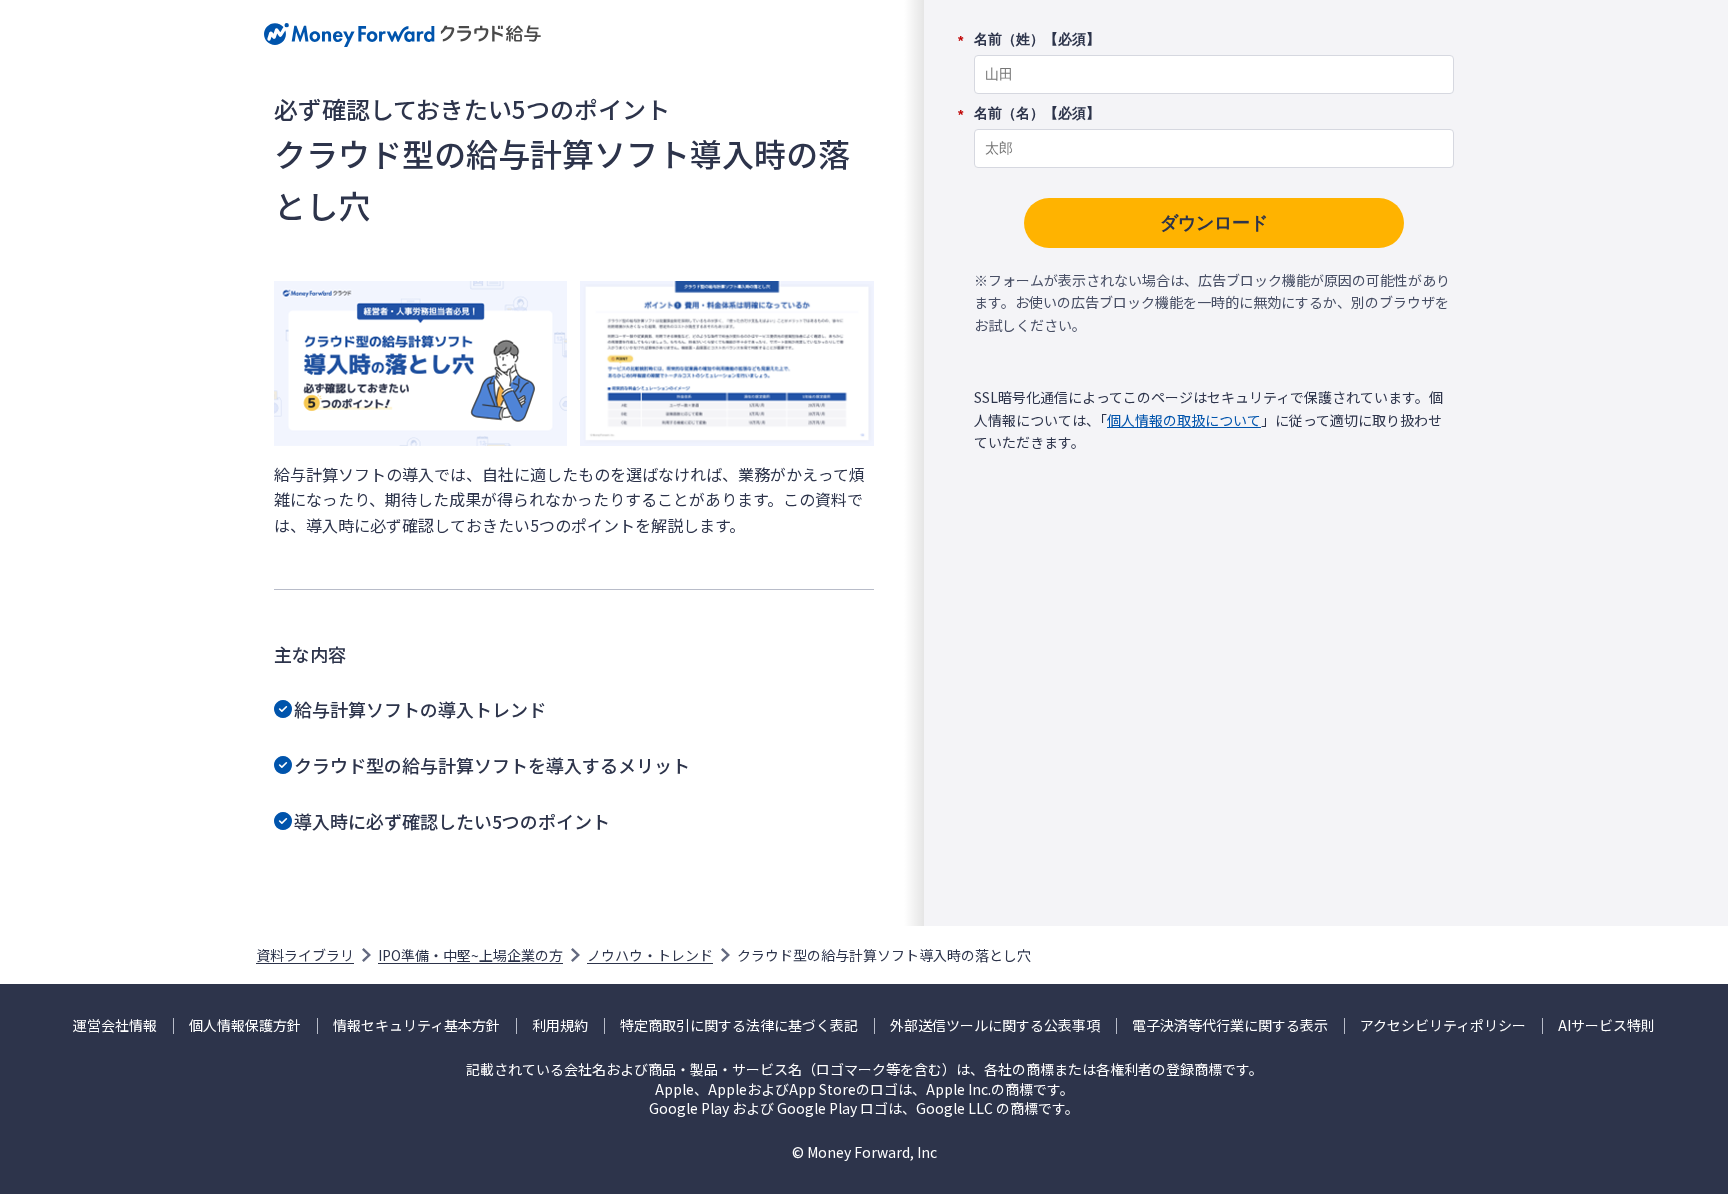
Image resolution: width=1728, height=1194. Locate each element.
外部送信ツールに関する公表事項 (995, 1025)
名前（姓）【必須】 (1037, 40)
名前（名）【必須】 (1037, 114)
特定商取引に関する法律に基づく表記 (739, 1025)
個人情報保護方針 (245, 1025)
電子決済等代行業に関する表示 (1230, 1025)
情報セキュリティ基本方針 (416, 1025)
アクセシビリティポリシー (1443, 1025)
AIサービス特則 (1606, 1025)
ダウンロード (1214, 223)
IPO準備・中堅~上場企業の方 (470, 955)
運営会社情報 (115, 1025)
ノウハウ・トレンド (650, 955)
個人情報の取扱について (1184, 420)
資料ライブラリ (305, 955)
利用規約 (560, 1025)
